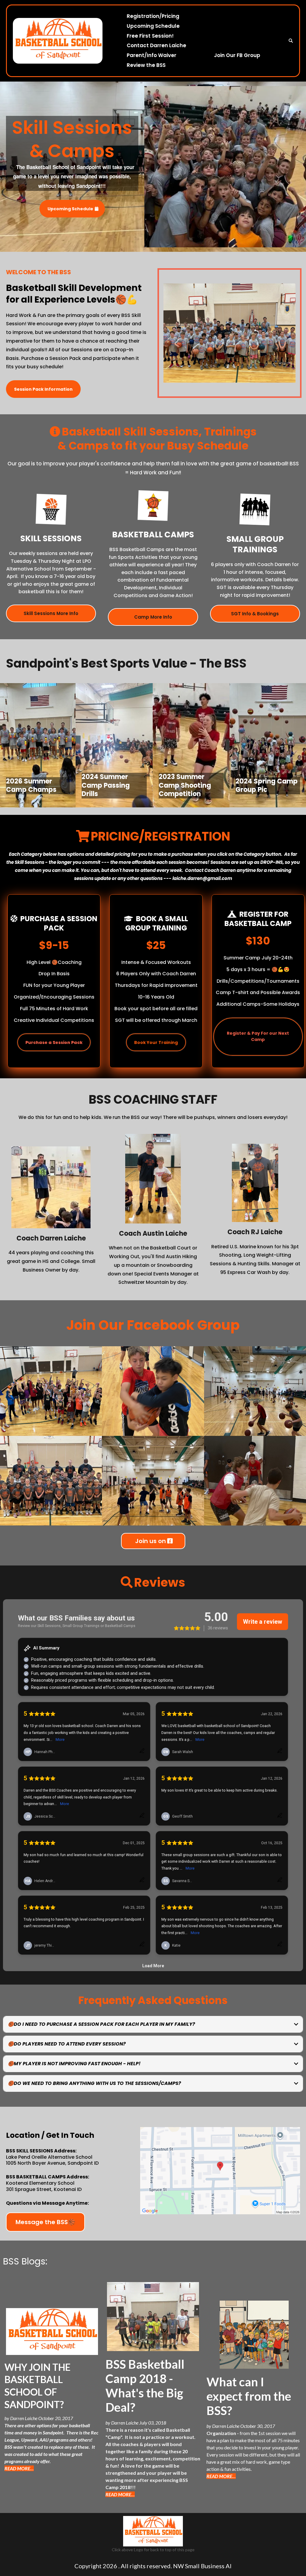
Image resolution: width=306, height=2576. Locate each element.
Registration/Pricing (153, 16)
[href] (220, 2171)
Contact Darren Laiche (156, 45)
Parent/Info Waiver (152, 55)
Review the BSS (146, 65)
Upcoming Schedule (153, 26)
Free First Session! (150, 36)
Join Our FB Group (237, 55)
